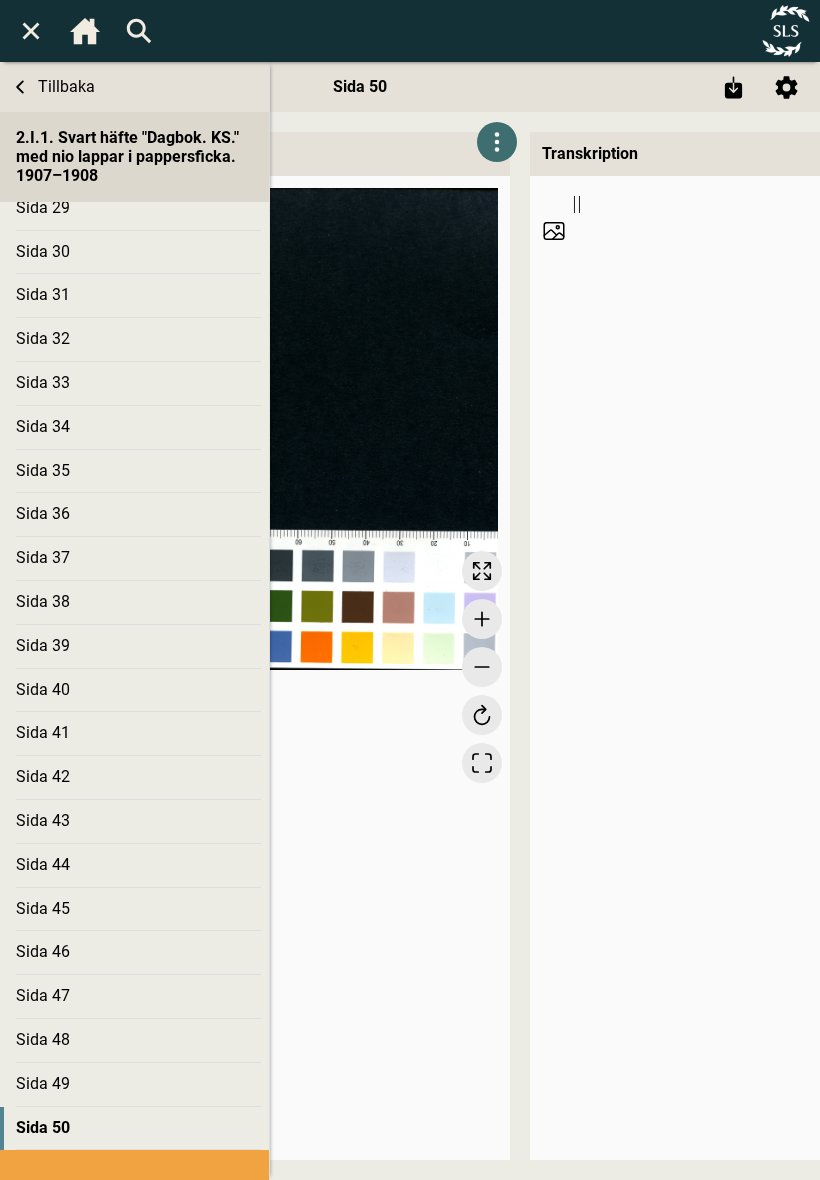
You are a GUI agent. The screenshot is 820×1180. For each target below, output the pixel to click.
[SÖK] (139, 31)
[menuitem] (31, 31)
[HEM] (85, 31)
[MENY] (31, 31)
